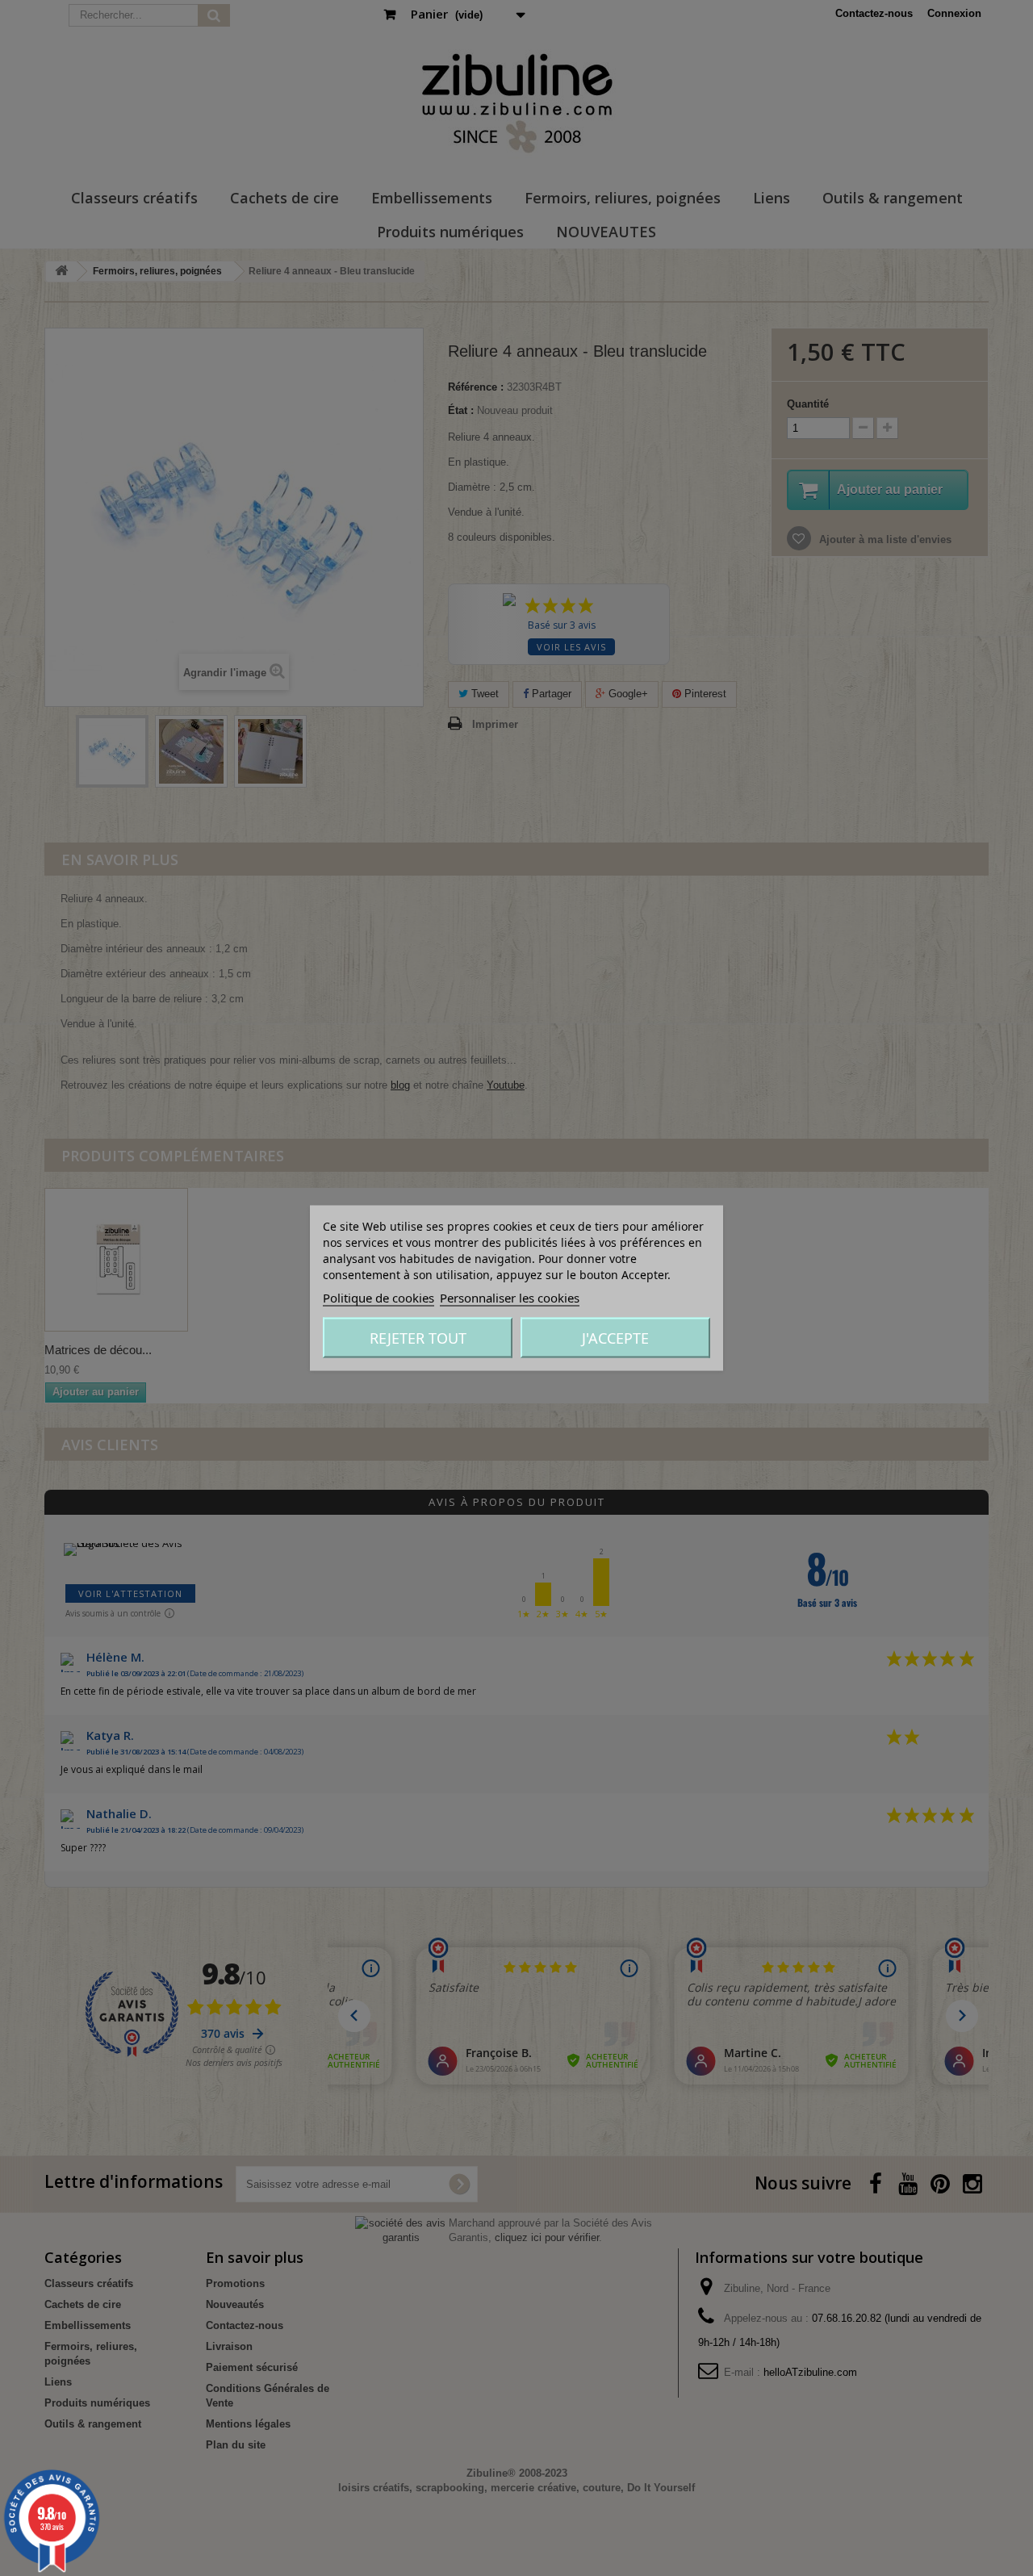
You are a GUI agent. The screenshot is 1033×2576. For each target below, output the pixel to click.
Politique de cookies (378, 1298)
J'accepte (615, 1338)
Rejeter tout (418, 1338)
